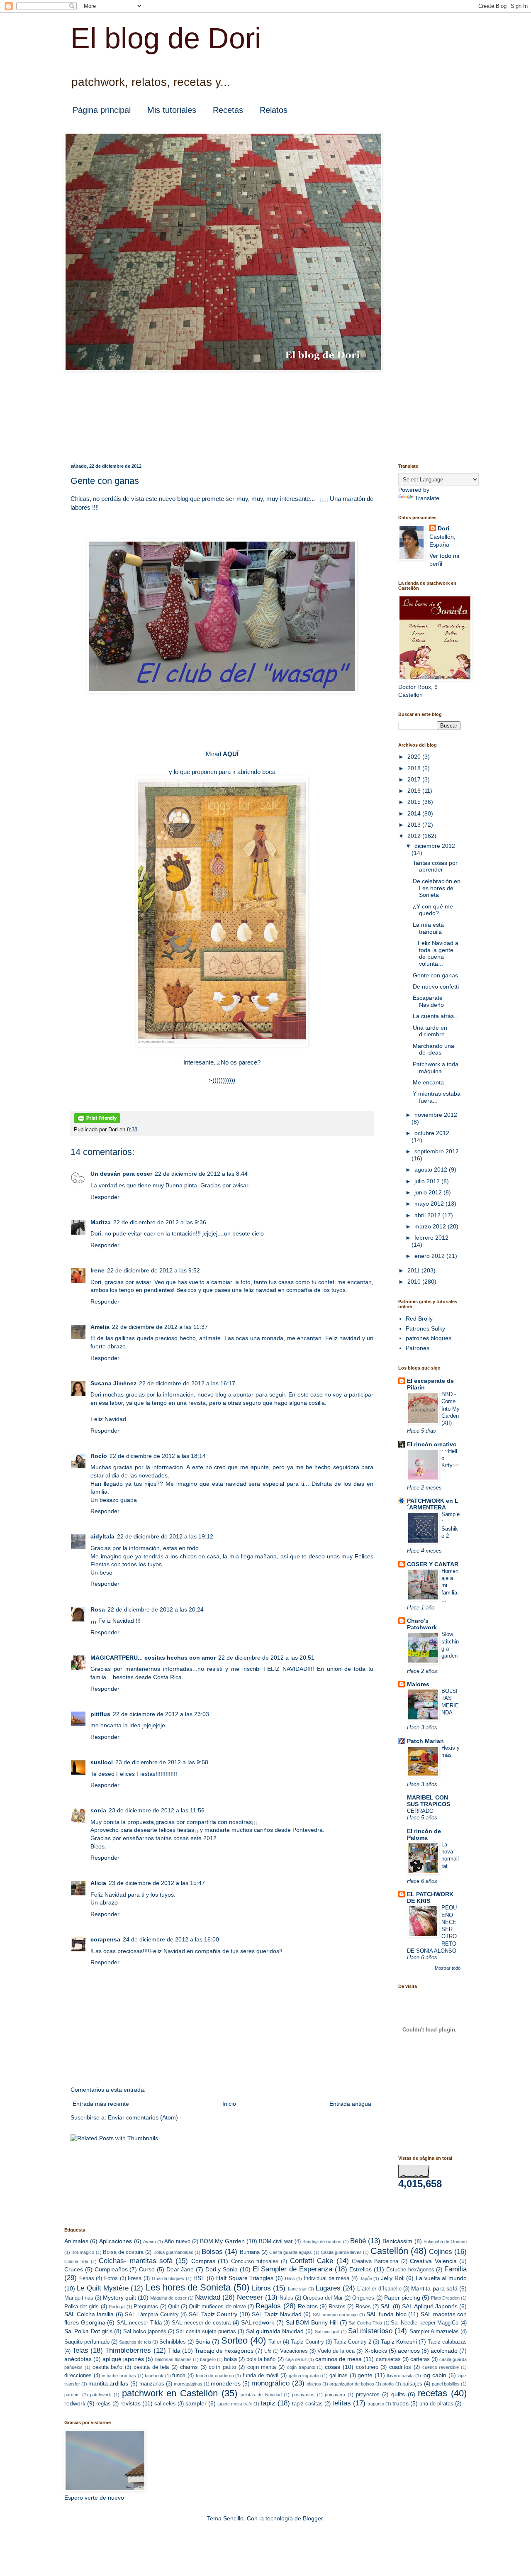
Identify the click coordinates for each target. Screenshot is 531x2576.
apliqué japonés (123, 2359)
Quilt (174, 2307)
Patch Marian (425, 1741)
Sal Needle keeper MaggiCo (425, 2323)
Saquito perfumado (87, 2342)
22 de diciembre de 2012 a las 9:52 (153, 1270)
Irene (97, 1270)
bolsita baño (261, 2359)
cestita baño (108, 2367)
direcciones (78, 2376)
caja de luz (296, 2359)
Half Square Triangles (245, 2278)
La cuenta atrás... (436, 1016)
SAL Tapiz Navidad (276, 2314)
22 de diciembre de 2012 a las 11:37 (160, 1327)
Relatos (274, 110)
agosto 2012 (432, 1170)
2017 (415, 779)
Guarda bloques (168, 2278)
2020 (415, 757)
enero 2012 (430, 1256)
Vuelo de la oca (336, 2351)
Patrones (418, 1348)
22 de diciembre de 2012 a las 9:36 (160, 1222)
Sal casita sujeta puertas (206, 2332)
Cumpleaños (111, 2269)
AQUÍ (231, 754)
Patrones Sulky (425, 1328)
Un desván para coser (121, 1174)
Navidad (208, 2297)
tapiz (268, 2403)
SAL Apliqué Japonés (430, 2306)
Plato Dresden (445, 2298)
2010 (415, 1282)
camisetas (388, 2359)
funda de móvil (261, 2376)
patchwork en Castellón (170, 2393)
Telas (80, 2350)
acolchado (444, 2351)
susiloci (102, 1762)
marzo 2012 (431, 1226)
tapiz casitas (307, 2404)
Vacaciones (294, 2351)
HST (199, 2278)
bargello (208, 2359)
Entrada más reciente (101, 2104)
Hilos (290, 2278)
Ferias (87, 2278)
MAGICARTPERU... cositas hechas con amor (153, 1658)
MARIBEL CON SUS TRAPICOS (429, 1801)
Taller (275, 2342)
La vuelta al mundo (441, 2278)
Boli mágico (83, 2252)
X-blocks (376, 2351)
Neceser (250, 2297)
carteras (420, 2359)
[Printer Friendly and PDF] (97, 1121)
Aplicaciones (116, 2241)
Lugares (328, 2288)
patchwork (101, 2395)
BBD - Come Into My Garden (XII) (451, 1409)
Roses (363, 2307)
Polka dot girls (82, 2307)
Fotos (111, 2278)
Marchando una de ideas (434, 1049)
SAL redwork (258, 2322)
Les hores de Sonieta (188, 2287)
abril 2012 (428, 1215)
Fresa (135, 2278)
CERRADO (420, 1811)
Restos (337, 2307)
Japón (366, 2278)
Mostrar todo (448, 1968)
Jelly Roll (393, 2278)
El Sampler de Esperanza (292, 2269)
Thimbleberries (128, 2350)
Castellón (389, 2251)
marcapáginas (188, 2384)
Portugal (117, 2307)
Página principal (102, 110)
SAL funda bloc (386, 2314)
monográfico (270, 2383)
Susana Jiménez (113, 1383)
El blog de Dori (166, 38)
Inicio (229, 2104)
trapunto (376, 2404)
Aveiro (150, 2241)
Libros (261, 2288)
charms (189, 2367)
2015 (415, 802)
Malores (418, 1684)
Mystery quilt (119, 2298)
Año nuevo (177, 2241)
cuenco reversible (441, 2367)
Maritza (101, 1222)
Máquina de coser (168, 2298)
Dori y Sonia (222, 2269)
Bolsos (212, 2252)
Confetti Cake (312, 2261)
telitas (342, 2403)
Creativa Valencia (433, 2261)
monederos (226, 2383)
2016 (415, 791)
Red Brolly (419, 1319)
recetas (432, 2393)
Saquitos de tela (135, 2342)
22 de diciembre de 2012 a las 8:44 (201, 1174)
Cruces (74, 2269)
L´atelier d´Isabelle (379, 2289)
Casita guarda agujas (291, 2252)
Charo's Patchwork (422, 1624)
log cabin (434, 2375)
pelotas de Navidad (261, 2395)
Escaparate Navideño (428, 1001)
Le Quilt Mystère (103, 2288)
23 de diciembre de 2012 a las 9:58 (162, 1762)
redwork (75, 2403)
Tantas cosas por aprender (435, 866)
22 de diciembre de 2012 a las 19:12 (165, 1536)
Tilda (174, 2351)
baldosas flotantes (173, 2359)
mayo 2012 (430, 1204)
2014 (415, 813)
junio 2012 (429, 1192)
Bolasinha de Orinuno (445, 2241)
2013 (415, 825)
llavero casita (401, 2376)
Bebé (358, 2241)
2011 (414, 1270)
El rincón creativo (432, 1444)
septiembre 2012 (437, 1151)
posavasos (303, 2395)
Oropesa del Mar (323, 2298)
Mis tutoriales (172, 110)
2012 (415, 836)
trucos (401, 2403)
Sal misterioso (370, 2331)
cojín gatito (222, 2367)
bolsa (230, 2359)
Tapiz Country (307, 2342)
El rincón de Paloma (424, 1834)
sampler (196, 2403)
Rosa (98, 1609)
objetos (314, 2384)
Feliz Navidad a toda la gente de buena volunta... (436, 953)
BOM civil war (276, 2241)
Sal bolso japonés (145, 2332)
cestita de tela (151, 2367)
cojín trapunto (301, 2367)
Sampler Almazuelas (434, 2332)
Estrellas (360, 2269)
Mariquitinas (79, 2298)
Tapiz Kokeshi (399, 2342)
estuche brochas (119, 2376)
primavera (335, 2395)
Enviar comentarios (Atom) (143, 2117)
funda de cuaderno (215, 2376)
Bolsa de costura (123, 2252)
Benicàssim (397, 2241)
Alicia (98, 1883)
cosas (332, 2367)
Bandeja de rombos (322, 2241)
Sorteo (234, 2340)
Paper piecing (402, 2298)
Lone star (297, 2289)
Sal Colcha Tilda (365, 2323)
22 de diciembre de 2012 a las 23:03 (161, 1714)
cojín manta (262, 2367)
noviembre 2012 (436, 1115)
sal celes (165, 2404)
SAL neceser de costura (201, 2323)
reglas (104, 2404)
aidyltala (102, 1536)
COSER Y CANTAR (433, 1564)
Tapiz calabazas (447, 2342)
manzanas (152, 2384)
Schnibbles (173, 2342)
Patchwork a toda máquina (436, 1068)
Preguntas (146, 2307)
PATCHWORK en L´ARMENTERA (433, 1504)
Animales (76, 2241)
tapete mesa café (235, 2404)
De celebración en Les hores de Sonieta (437, 888)
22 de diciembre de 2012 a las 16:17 (187, 1383)
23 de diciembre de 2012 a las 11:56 (157, 1810)
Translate (427, 498)
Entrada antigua (350, 2104)
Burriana (250, 2252)
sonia (98, 1810)
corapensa (105, 1939)
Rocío (99, 1456)
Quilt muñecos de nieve (217, 2307)
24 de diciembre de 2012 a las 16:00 (171, 1939)
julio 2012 (428, 1181)
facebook (154, 2376)
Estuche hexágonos (410, 2270)
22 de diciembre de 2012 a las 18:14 (158, 1456)
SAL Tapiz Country (213, 2314)
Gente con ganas (435, 975)
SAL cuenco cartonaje (335, 2315)
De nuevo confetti (436, 986)
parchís (72, 2395)
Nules (286, 2298)
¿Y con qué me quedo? (433, 910)
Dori (443, 528)
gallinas (339, 2376)
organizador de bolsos (352, 2384)
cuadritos (400, 2367)
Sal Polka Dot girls (88, 2331)
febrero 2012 (431, 1238)
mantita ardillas (108, 2383)
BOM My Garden (222, 2241)
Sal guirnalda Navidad (275, 2331)
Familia (455, 2269)
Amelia (100, 1327)
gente (365, 2375)
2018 (415, 768)
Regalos (268, 2306)
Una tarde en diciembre (430, 1031)
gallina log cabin (305, 2376)
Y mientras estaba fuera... (437, 1097)
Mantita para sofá (434, 2288)
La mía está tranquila (428, 928)
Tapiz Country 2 (352, 2342)
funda (179, 2376)
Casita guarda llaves (341, 2252)
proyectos (368, 2395)
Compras (203, 2261)
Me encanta (428, 1082)
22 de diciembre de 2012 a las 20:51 (266, 1658)
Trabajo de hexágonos (224, 2351)
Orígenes (363, 2298)
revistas (130, 2403)
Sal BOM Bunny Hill (312, 2322)
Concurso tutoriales (255, 2261)
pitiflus (100, 1714)
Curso (147, 2269)
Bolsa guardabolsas (173, 2252)
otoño (388, 2384)
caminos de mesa (339, 2359)
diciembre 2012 (435, 846)
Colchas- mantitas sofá (136, 2261)
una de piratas (436, 2404)
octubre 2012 (432, 1133)
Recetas (228, 110)
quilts (398, 2394)
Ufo (268, 2351)
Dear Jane (180, 2269)
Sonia (203, 2342)
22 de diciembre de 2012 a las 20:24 (156, 1609)
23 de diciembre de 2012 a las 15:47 (157, 1883)
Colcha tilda (76, 2261)
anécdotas (78, 2359)
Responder (105, 1197)
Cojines (441, 2252)
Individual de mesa (326, 2278)
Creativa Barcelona (375, 2261)
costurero (367, 2367)
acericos (409, 2351)
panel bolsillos (446, 2384)
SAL (386, 2306)
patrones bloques (429, 1338)
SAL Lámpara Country (152, 2315)
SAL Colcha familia (89, 2314)
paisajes (412, 2384)
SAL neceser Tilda (139, 2323)
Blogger (313, 2518)
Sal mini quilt (327, 2332)
